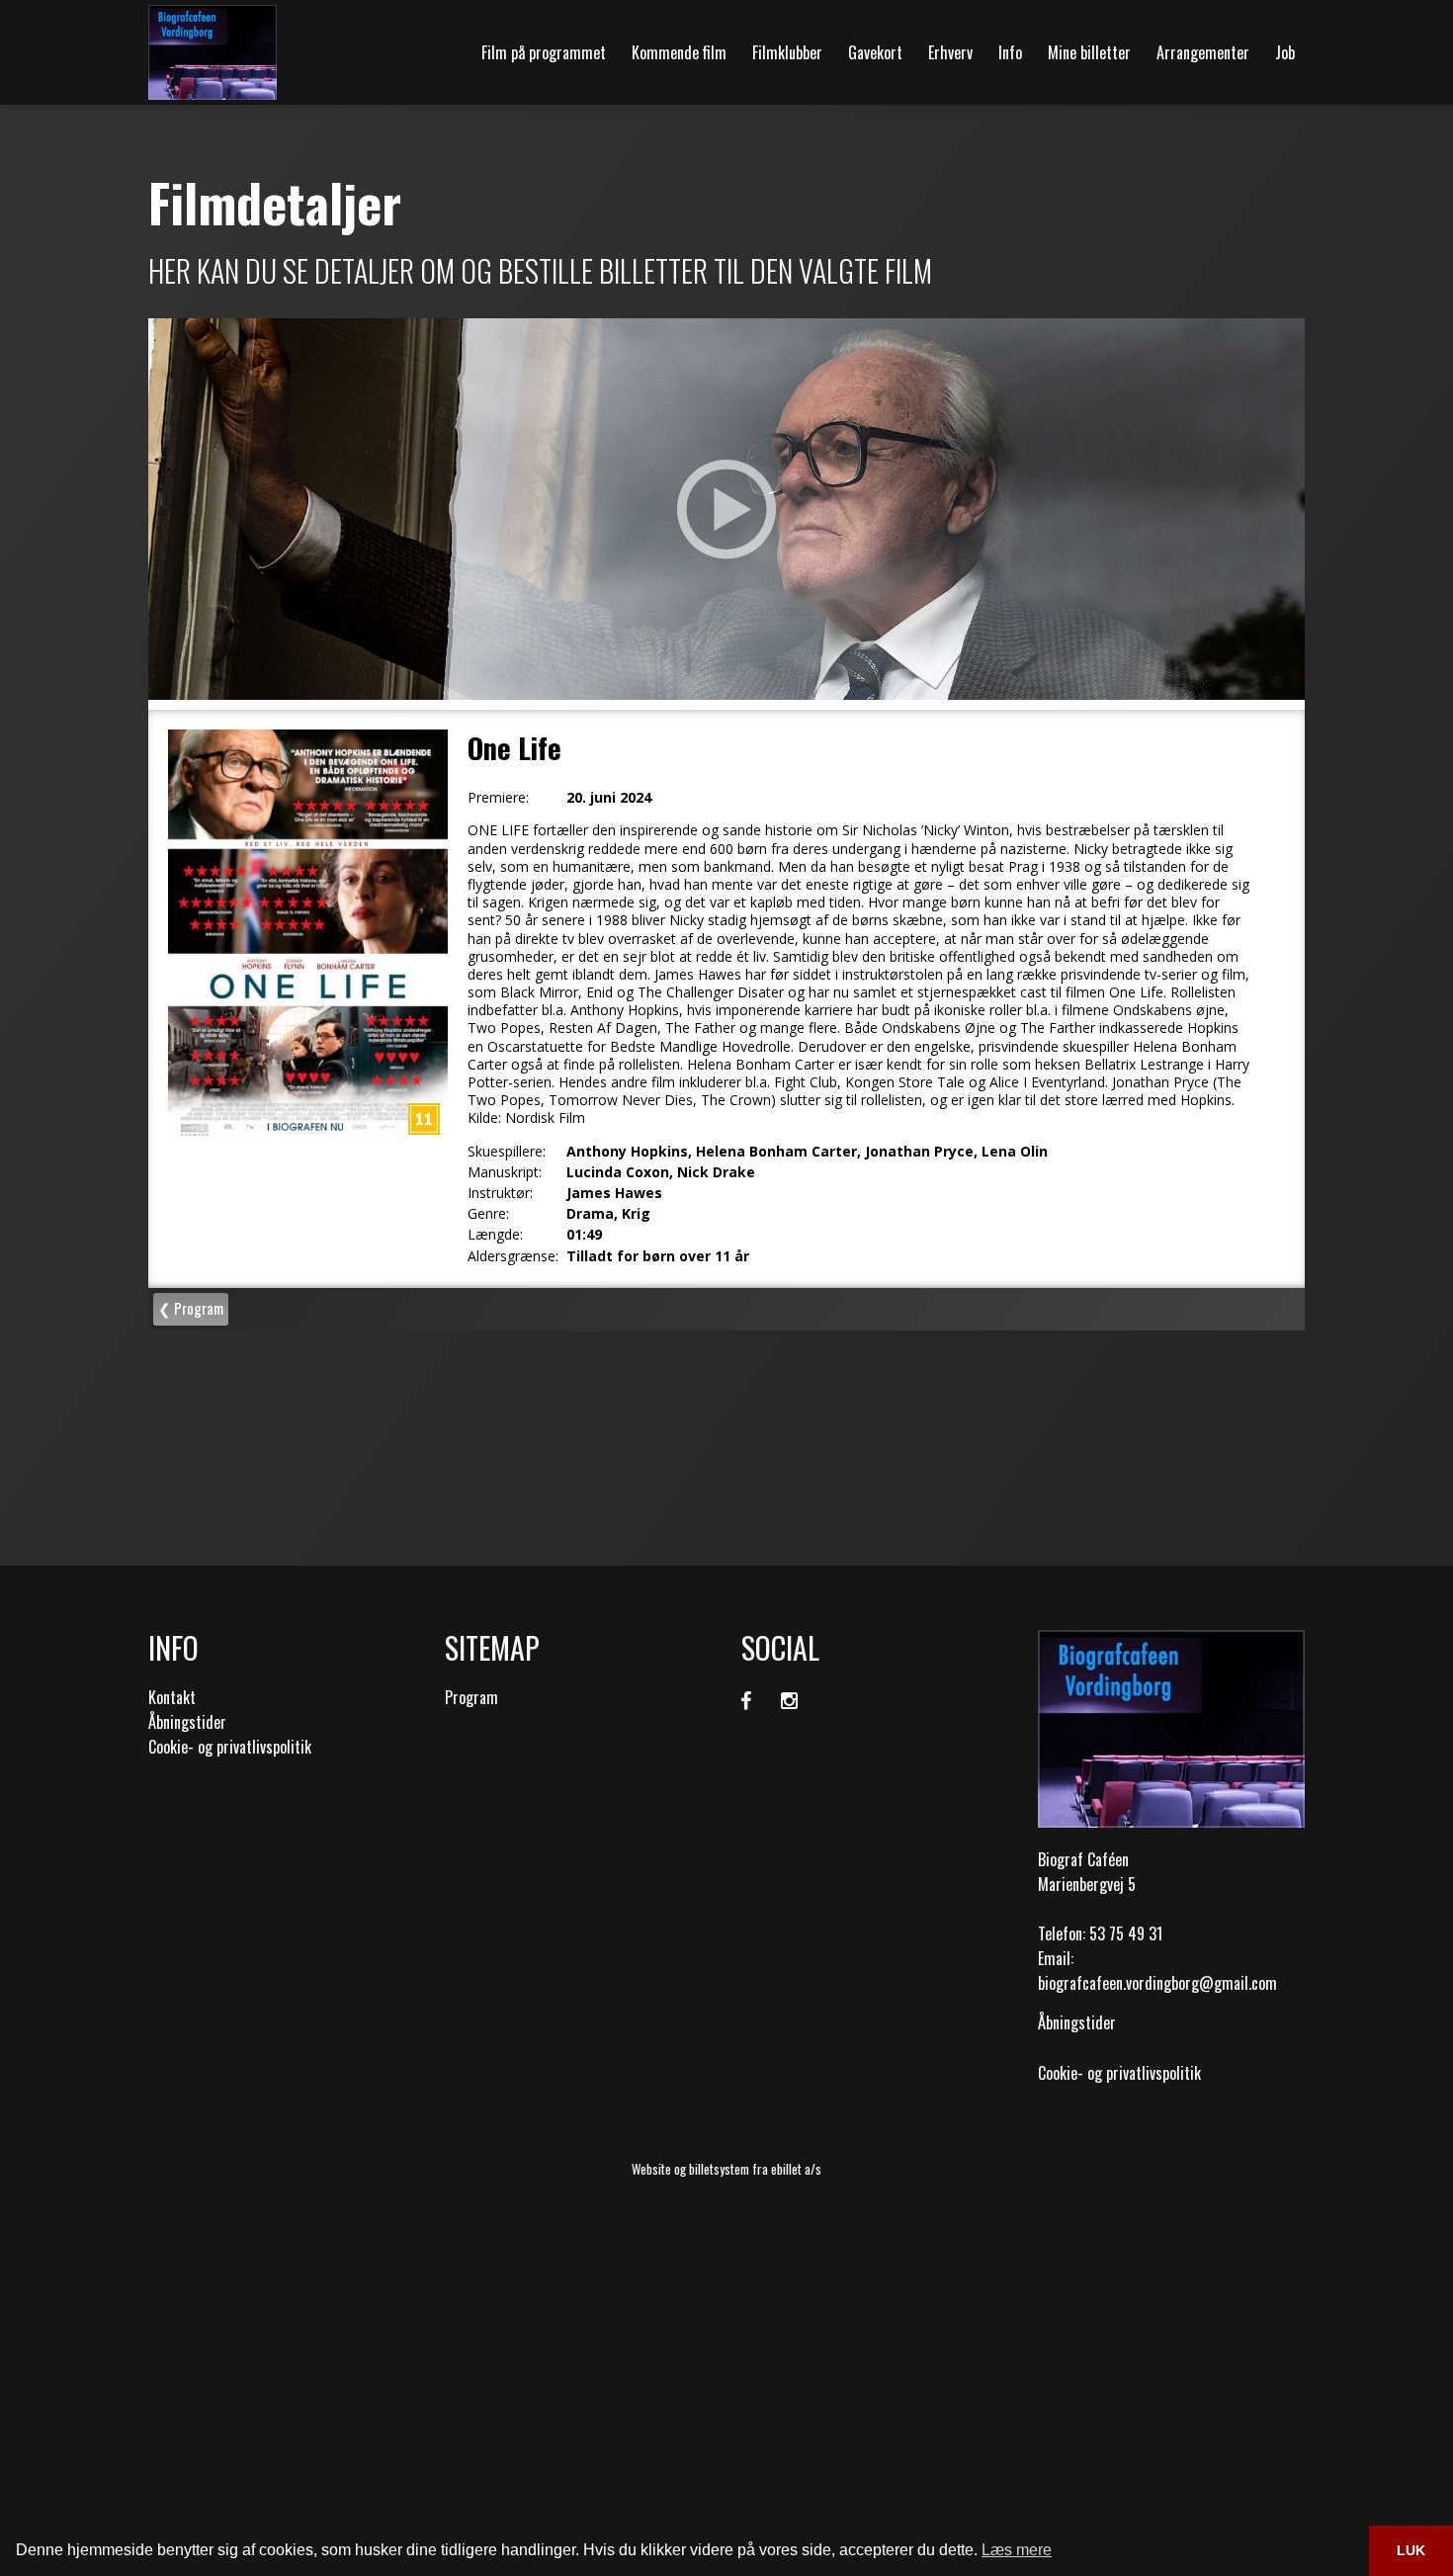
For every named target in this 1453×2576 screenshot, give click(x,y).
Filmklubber (787, 52)
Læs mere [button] (1017, 2550)
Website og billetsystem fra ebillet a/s (726, 2169)
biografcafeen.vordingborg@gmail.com (1157, 1983)
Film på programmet (544, 52)
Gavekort (875, 52)
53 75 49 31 (1126, 1933)
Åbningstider (187, 1722)
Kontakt (172, 1697)
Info (1010, 52)
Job (1285, 52)
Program (471, 1697)
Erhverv (950, 52)
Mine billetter (1089, 52)
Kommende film (679, 52)
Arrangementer (1203, 52)
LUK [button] (1411, 2550)
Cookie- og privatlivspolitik (230, 1747)
